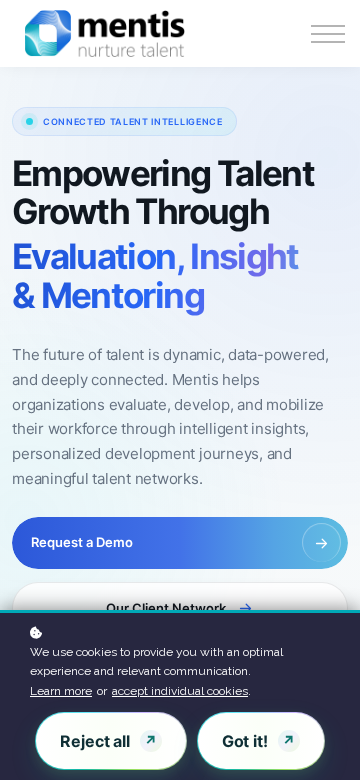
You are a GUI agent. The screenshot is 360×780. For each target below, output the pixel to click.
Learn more (61, 691)
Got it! (245, 741)
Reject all (94, 741)
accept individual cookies (180, 691)
